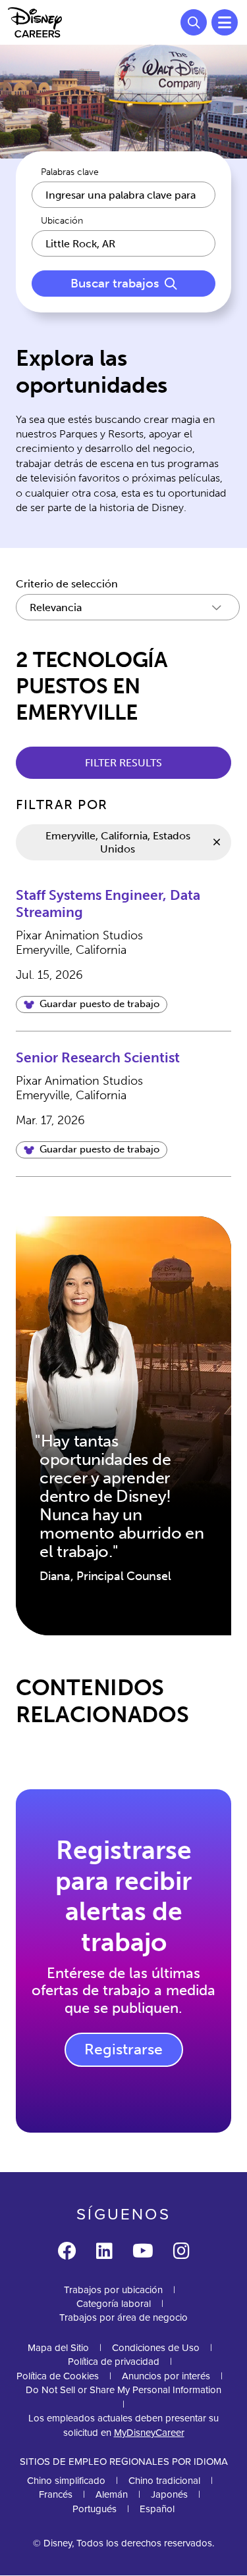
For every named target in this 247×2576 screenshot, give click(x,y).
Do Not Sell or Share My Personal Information (123, 2390)
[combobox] (123, 243)
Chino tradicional (164, 2481)
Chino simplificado (66, 2481)
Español (157, 2509)
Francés (56, 2494)
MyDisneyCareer (149, 2433)
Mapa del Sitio (58, 2348)
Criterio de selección (67, 584)
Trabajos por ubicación (113, 2290)
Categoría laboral (114, 2304)
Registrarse (123, 2049)
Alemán (112, 2494)
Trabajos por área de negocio (123, 2317)
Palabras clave (70, 172)
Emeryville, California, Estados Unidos (118, 842)
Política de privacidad (114, 2362)
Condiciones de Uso (156, 2348)
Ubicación (62, 221)
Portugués (95, 2509)
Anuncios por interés (166, 2376)
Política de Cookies (58, 2376)
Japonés (169, 2494)
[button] (92, 1004)
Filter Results (123, 763)
